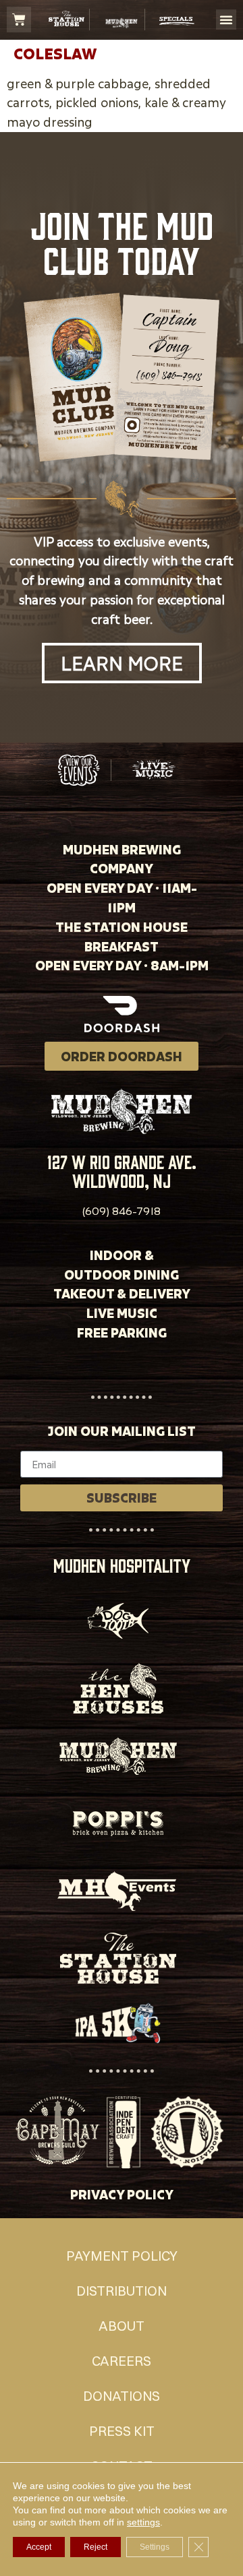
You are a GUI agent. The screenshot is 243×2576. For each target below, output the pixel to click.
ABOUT (122, 2326)
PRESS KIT (122, 2431)
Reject (96, 2547)
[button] (226, 20)
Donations (122, 2396)
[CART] (19, 20)
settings (143, 2522)
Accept (39, 2547)
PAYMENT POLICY (122, 2256)
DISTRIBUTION (122, 2291)
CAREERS (122, 2361)
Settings (155, 2547)
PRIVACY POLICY (122, 2194)
